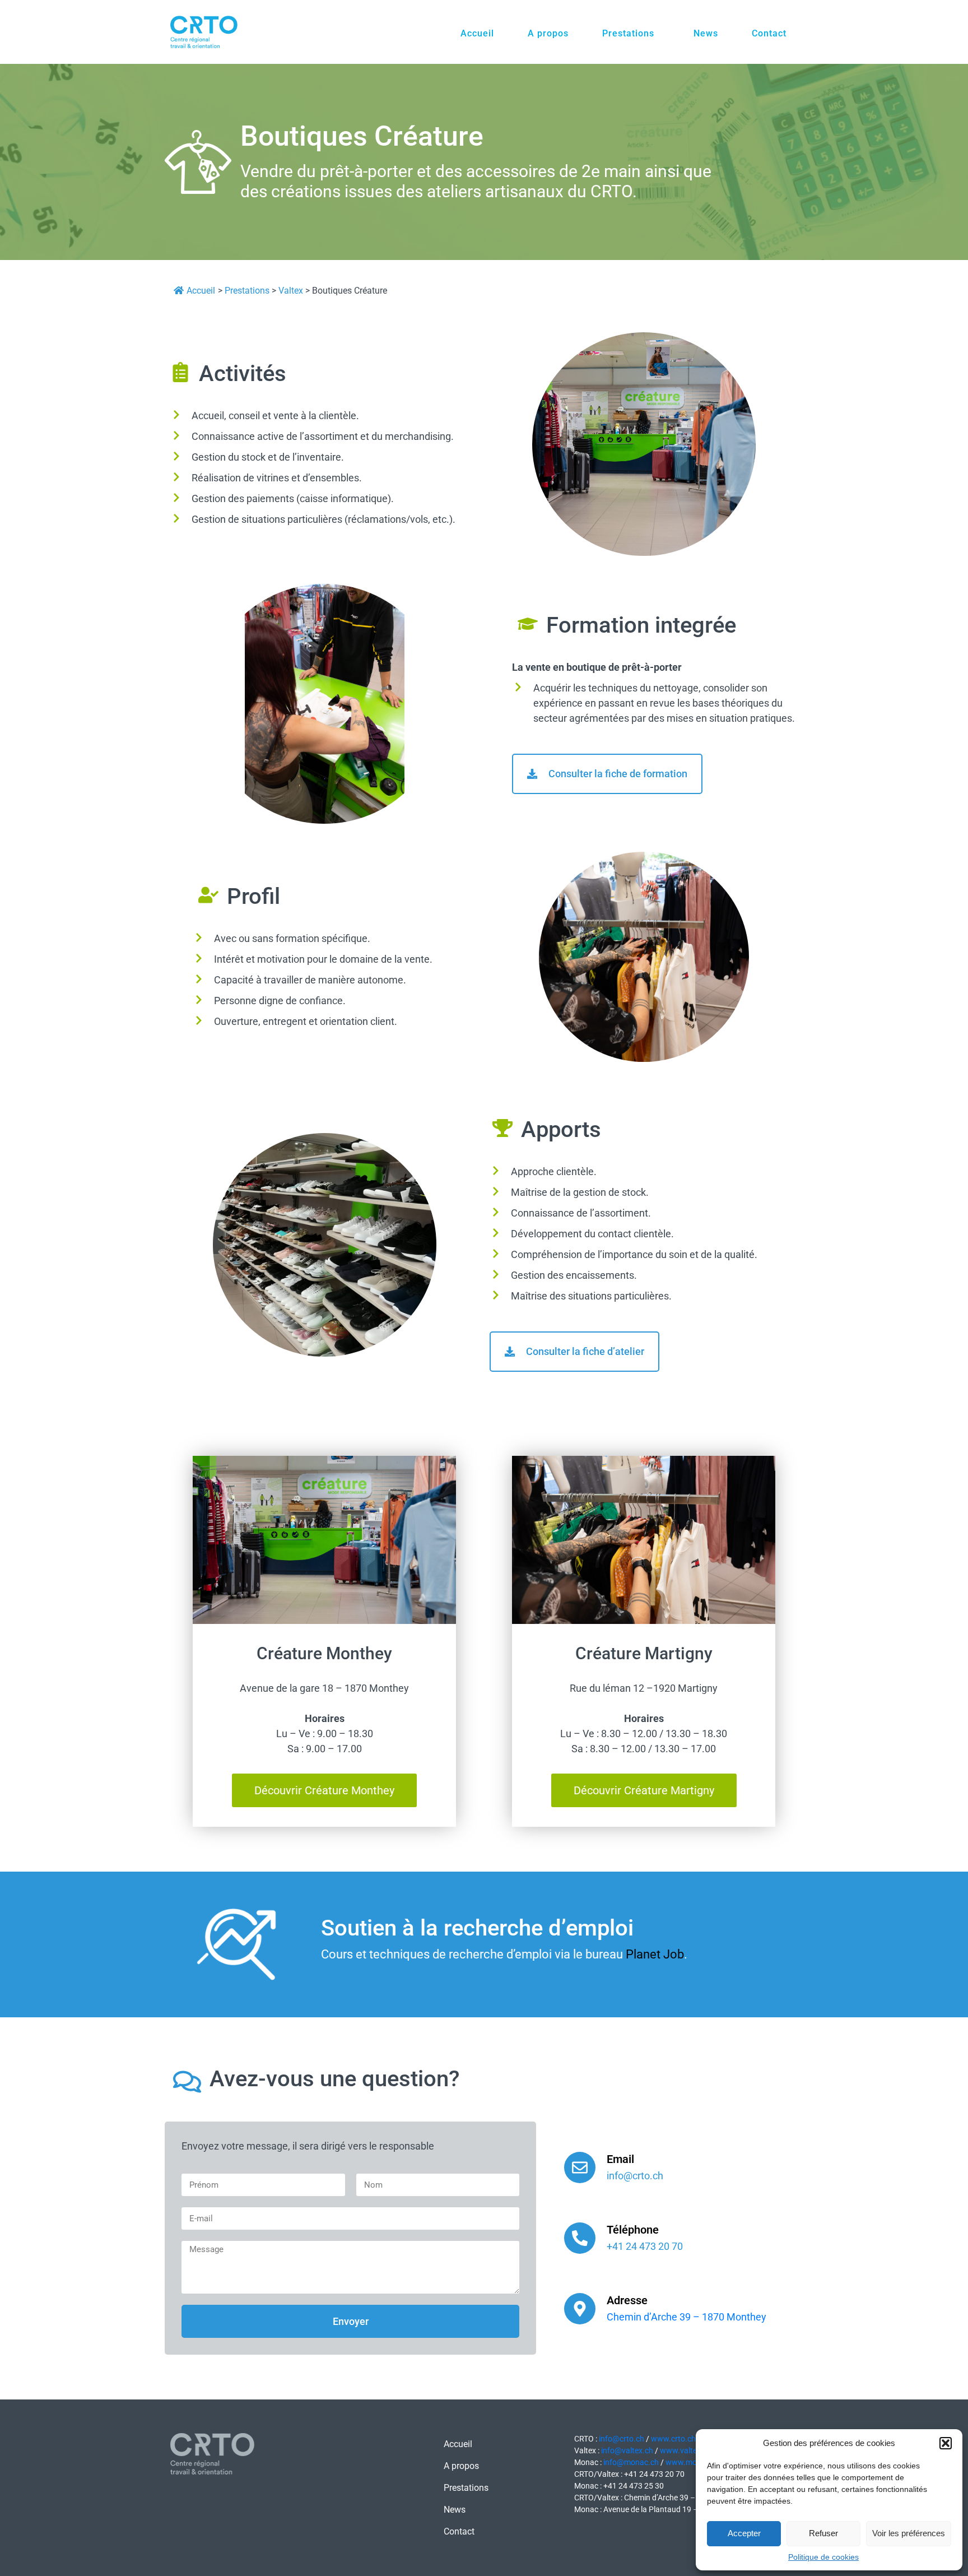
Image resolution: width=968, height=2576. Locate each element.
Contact (769, 33)
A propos (548, 33)
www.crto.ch (673, 2439)
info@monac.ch (631, 2462)
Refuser (823, 2533)
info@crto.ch (622, 2439)
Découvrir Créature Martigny (644, 1790)
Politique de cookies (823, 2557)
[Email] (580, 2167)
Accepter (744, 2533)
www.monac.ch (692, 2462)
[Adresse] (580, 2309)
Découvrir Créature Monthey (324, 1790)
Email (620, 2159)
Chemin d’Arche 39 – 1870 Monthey (687, 2317)
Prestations (628, 33)
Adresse (627, 2300)
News (706, 33)
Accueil (477, 33)
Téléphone (633, 2230)
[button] (946, 2443)
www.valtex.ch (686, 2450)
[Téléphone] (580, 2238)
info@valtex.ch (627, 2450)
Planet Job (655, 1954)
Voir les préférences (909, 2533)
